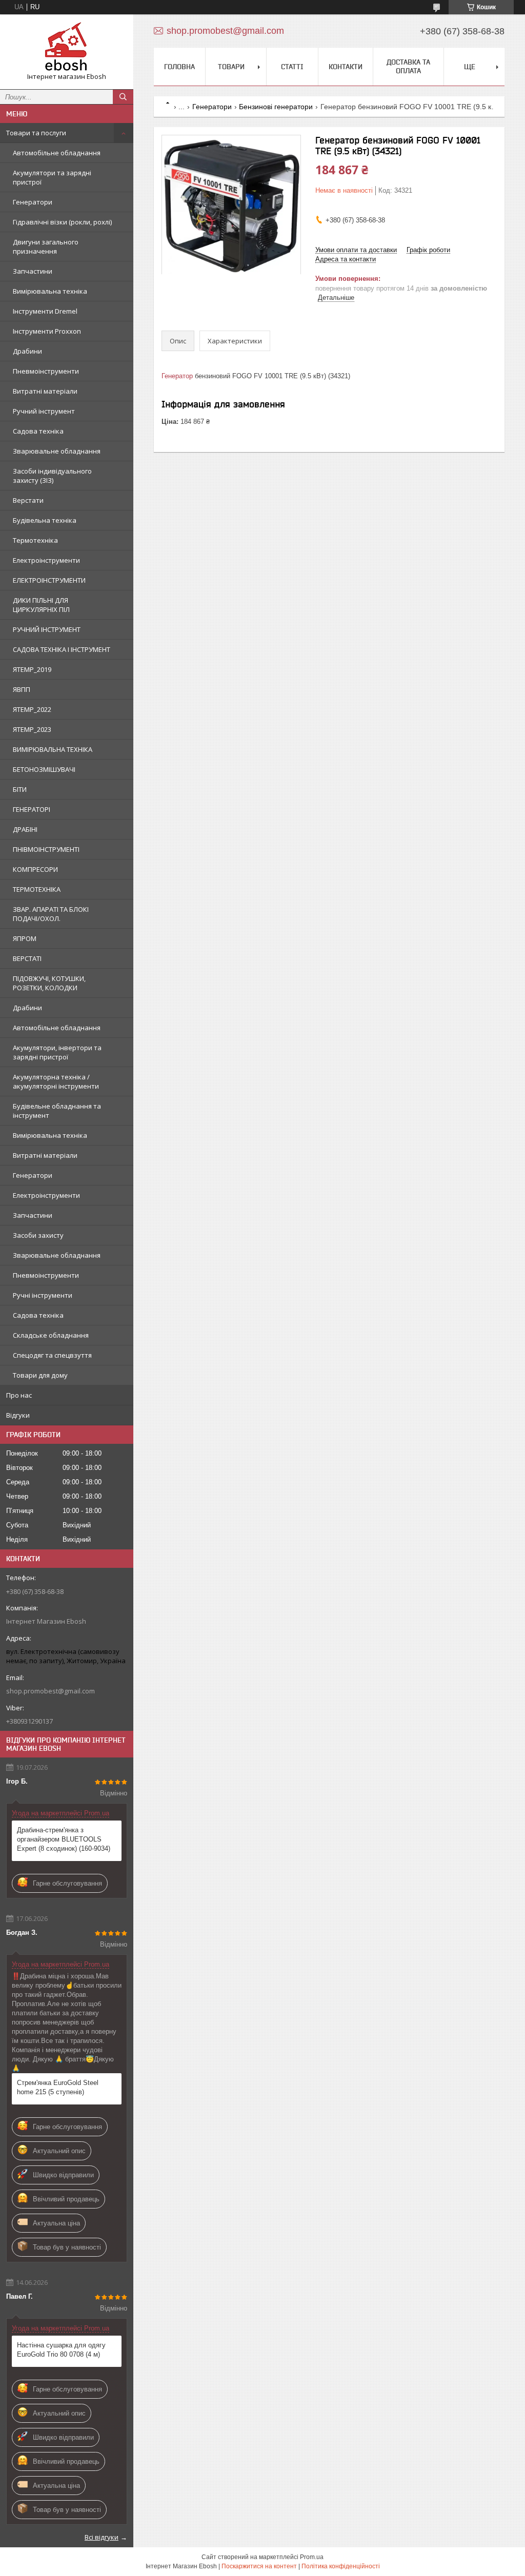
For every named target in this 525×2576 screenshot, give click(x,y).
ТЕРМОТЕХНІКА (37, 889)
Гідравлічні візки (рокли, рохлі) (62, 222)
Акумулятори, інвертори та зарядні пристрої (57, 1052)
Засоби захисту (38, 1235)
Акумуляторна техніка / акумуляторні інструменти (56, 1081)
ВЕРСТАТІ (27, 958)
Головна (179, 67)
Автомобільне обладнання (57, 153)
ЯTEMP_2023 (32, 729)
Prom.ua (312, 2557)
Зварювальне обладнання (57, 451)
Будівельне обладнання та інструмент (57, 1111)
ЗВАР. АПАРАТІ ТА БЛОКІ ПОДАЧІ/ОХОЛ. (51, 914)
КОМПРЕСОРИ (35, 869)
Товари (231, 67)
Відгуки (18, 1415)
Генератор (177, 376)
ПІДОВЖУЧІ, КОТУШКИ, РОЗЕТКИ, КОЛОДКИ (49, 983)
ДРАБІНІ (25, 829)
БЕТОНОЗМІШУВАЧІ (44, 769)
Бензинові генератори (276, 107)
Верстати (28, 500)
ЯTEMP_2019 (32, 669)
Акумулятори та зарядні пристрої (52, 177)
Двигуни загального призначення (46, 247)
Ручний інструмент (44, 411)
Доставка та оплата (408, 66)
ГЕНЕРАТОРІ (32, 809)
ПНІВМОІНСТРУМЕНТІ (46, 849)
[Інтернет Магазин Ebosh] (67, 47)
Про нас (19, 1395)
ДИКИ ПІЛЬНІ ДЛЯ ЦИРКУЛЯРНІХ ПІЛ (41, 605)
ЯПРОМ (25, 938)
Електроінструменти (46, 560)
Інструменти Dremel (45, 311)
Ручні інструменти (43, 1295)
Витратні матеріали (45, 391)
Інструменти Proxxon (47, 331)
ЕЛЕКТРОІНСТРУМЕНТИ (49, 580)
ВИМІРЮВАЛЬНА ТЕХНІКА (53, 749)
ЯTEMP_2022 (32, 709)
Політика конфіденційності (341, 2566)
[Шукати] (123, 97)
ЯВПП (22, 689)
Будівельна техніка (45, 520)
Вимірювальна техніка (50, 291)
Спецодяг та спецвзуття (52, 1355)
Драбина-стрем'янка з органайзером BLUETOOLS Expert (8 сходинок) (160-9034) (64, 1839)
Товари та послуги (36, 133)
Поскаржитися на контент (259, 2566)
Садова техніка (38, 431)
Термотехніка (35, 540)
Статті (292, 67)
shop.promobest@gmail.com (51, 1691)
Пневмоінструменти (46, 371)
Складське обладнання (51, 1335)
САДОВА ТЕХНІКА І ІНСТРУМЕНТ (62, 649)
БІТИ (20, 789)
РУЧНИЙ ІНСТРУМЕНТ (47, 629)
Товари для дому (40, 1375)
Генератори (33, 202)
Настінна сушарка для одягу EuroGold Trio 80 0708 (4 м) (61, 2350)
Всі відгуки (102, 2537)
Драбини (27, 351)
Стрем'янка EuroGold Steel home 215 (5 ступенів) (58, 2087)
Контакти (346, 67)
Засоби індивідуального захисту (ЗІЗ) (52, 476)
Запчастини (33, 271)
